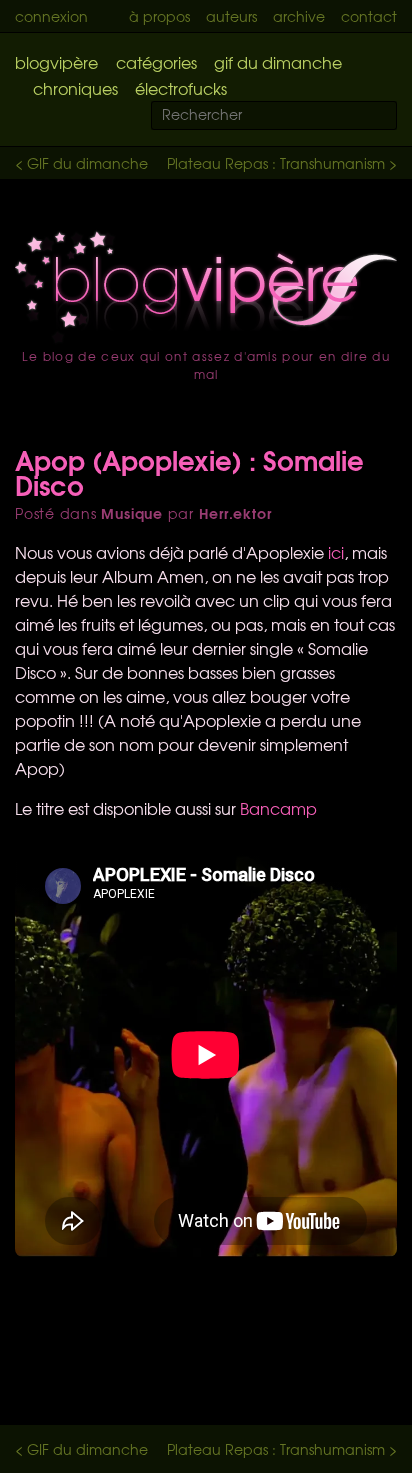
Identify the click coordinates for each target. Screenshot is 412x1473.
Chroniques (75, 88)
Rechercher (394, 116)
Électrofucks (181, 88)
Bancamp (278, 808)
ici (336, 552)
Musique (131, 513)
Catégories (156, 62)
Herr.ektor (235, 513)
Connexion (51, 16)
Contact (369, 16)
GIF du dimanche (278, 62)
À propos (159, 16)
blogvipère (56, 62)
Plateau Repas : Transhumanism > (282, 163)
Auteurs (231, 16)
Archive (299, 16)
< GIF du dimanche (81, 163)
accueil (206, 287)
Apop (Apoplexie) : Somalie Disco (189, 472)
